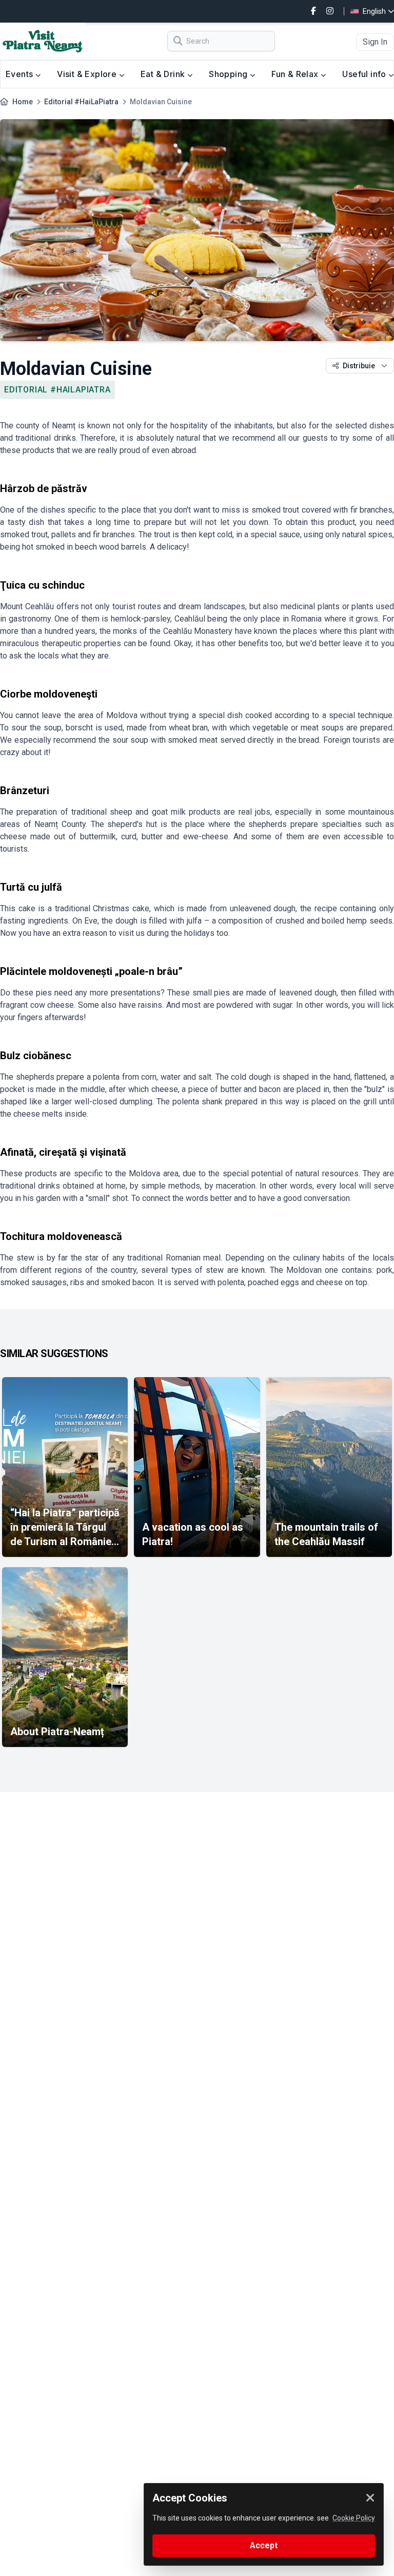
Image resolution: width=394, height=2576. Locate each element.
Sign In (375, 42)
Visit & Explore (88, 74)
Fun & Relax (296, 74)
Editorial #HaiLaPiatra (81, 102)
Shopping (229, 74)
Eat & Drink (164, 74)
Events (21, 74)
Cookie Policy (354, 2518)
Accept (264, 2545)
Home (23, 102)
